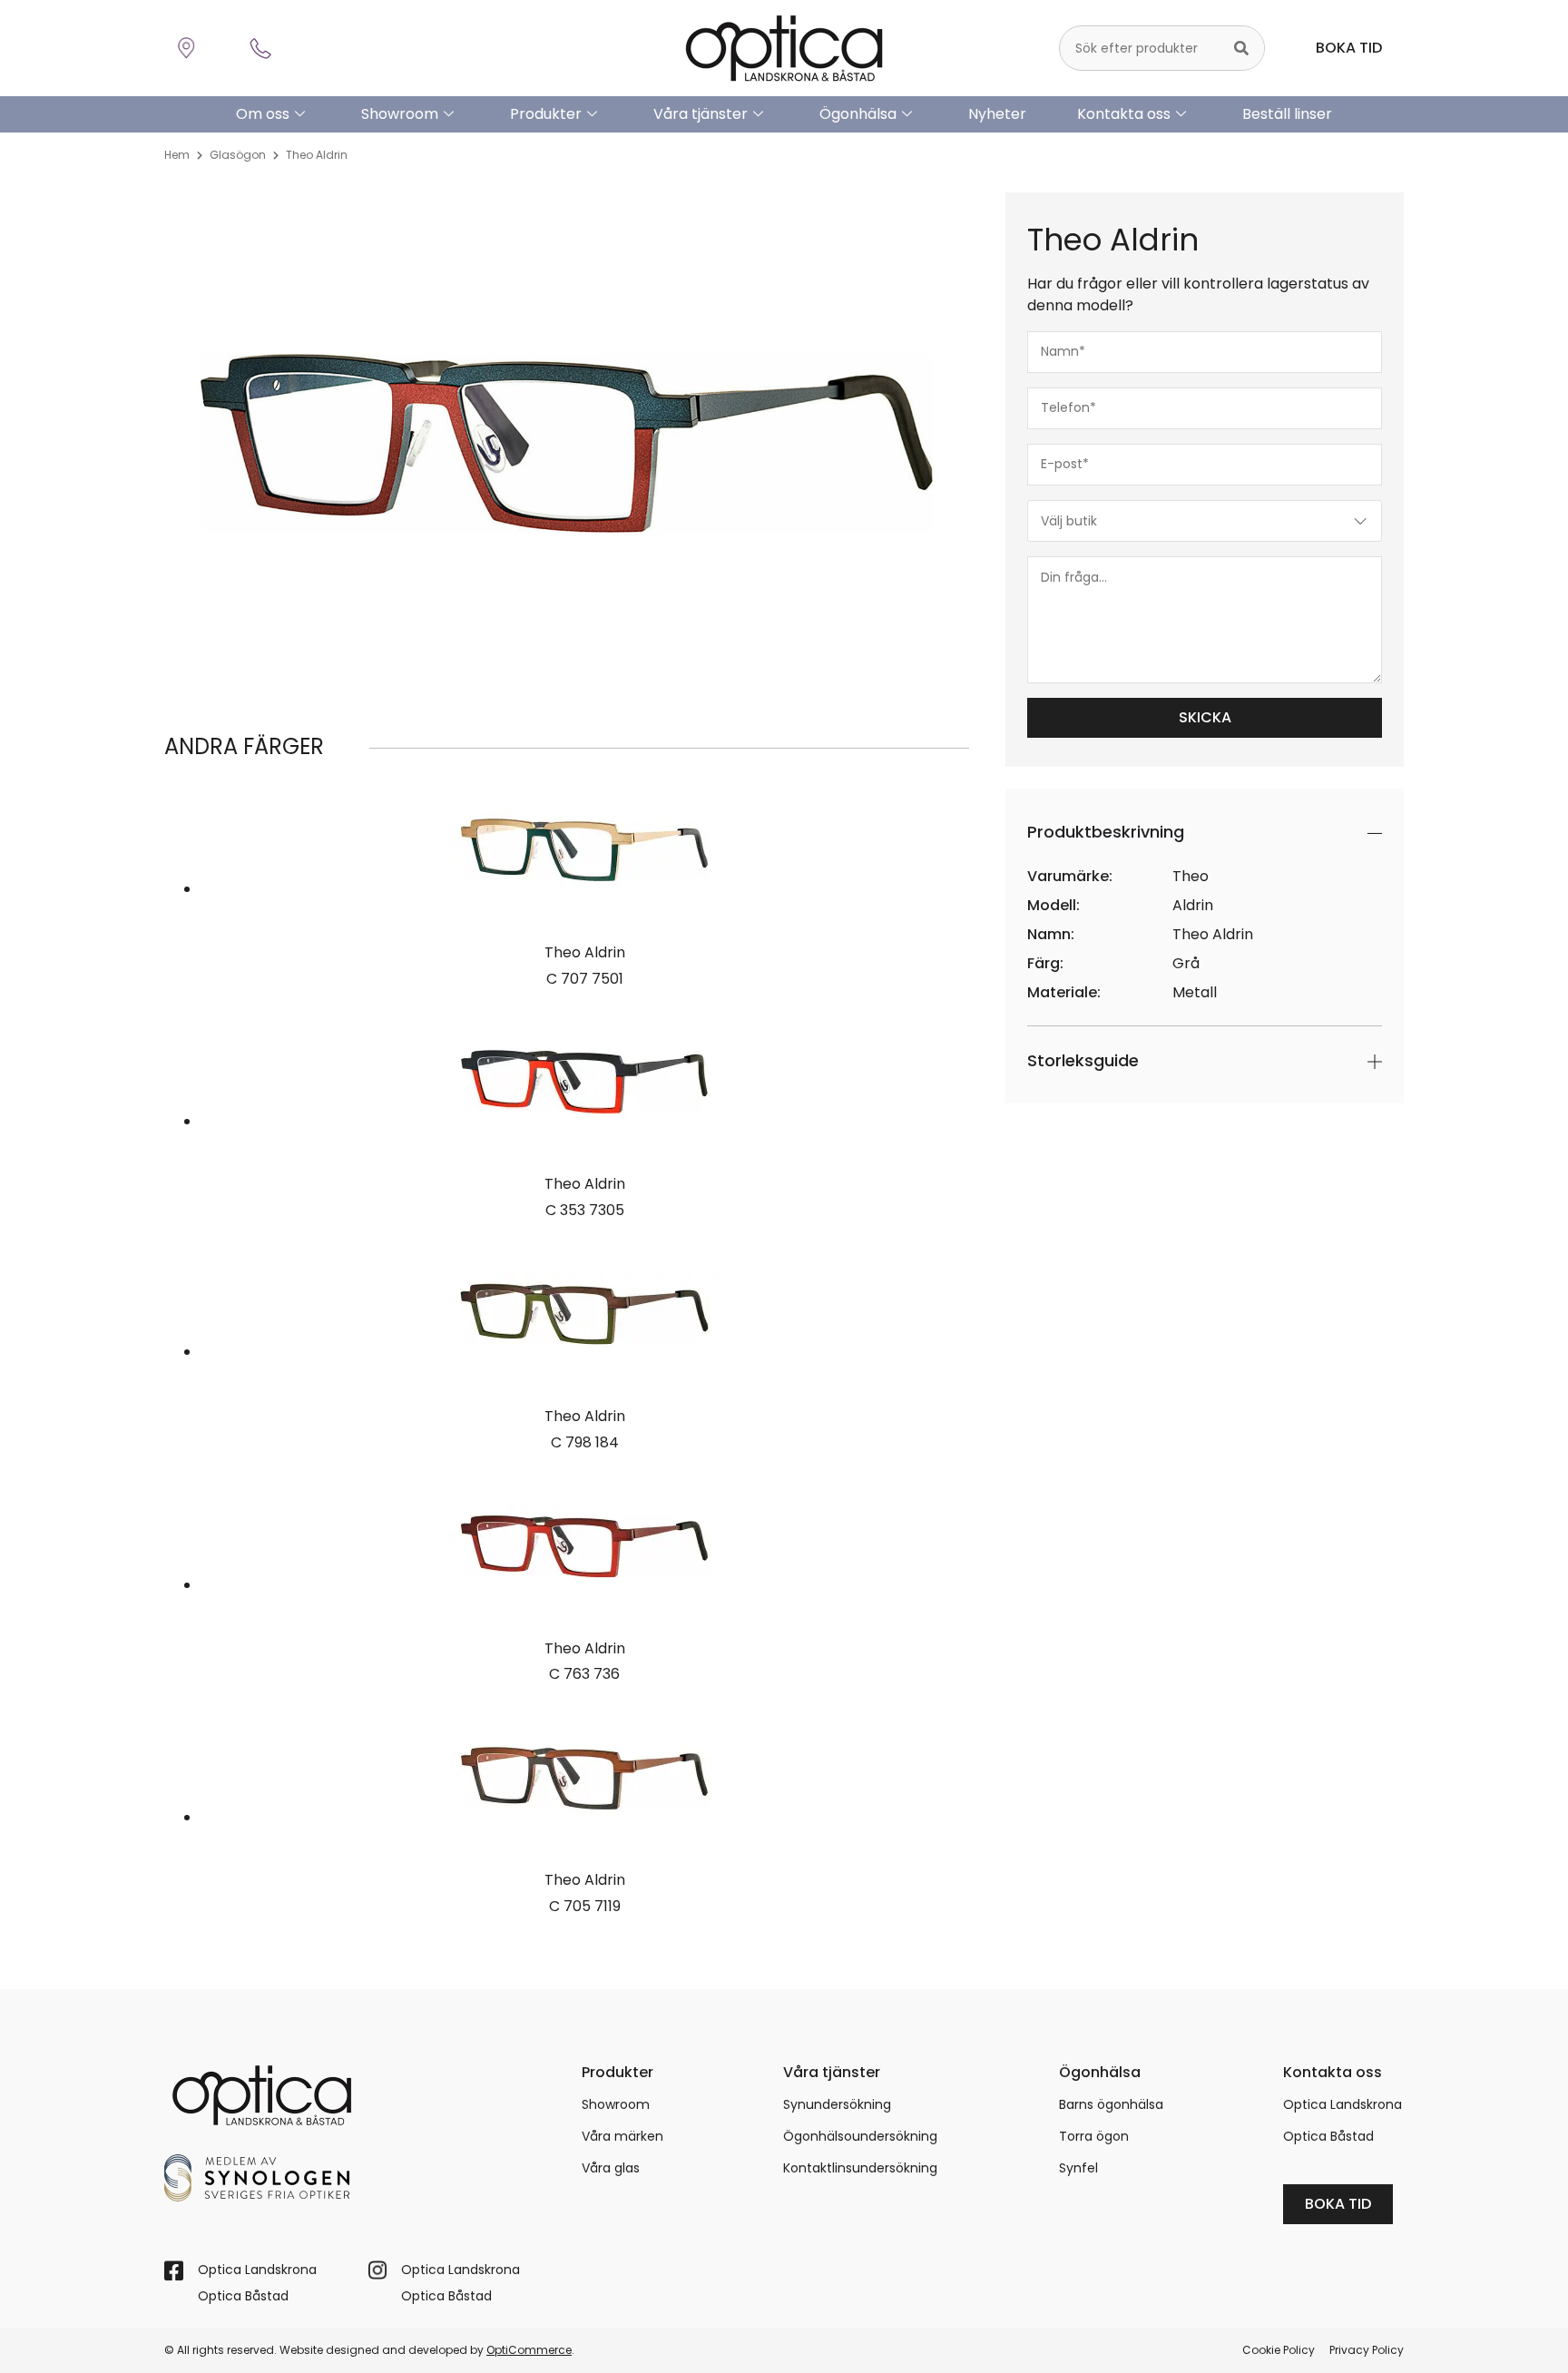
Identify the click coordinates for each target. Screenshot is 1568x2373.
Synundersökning (837, 2104)
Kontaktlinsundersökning (860, 2168)
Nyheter (997, 114)
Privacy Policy (1367, 2350)
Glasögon (238, 155)
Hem (177, 155)
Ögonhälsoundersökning (860, 2136)
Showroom (400, 114)
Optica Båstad (1328, 2136)
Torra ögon (1094, 2136)
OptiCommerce (529, 2350)
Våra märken (622, 2136)
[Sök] (1241, 48)
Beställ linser (1287, 114)
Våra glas (611, 2168)
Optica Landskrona (1343, 2104)
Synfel (1078, 2168)
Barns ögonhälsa (1111, 2104)
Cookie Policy (1279, 2350)
